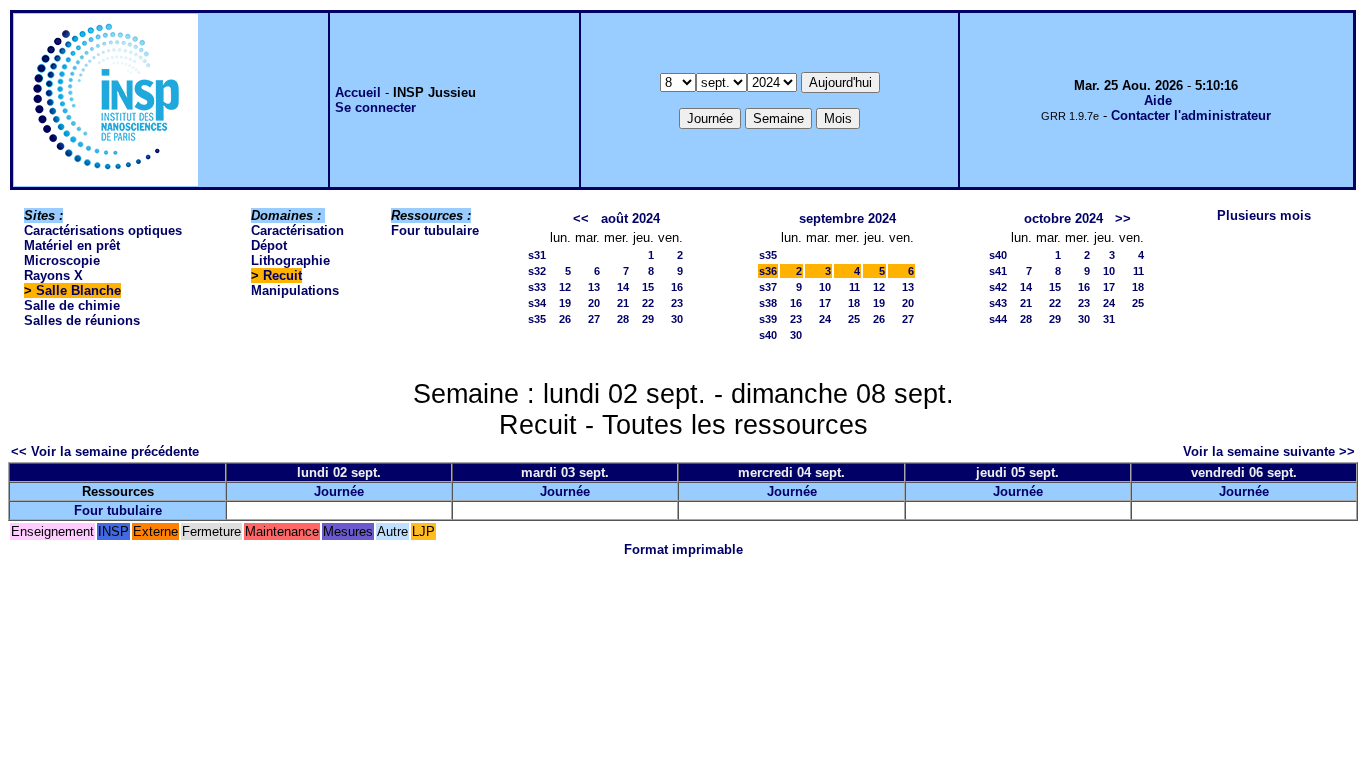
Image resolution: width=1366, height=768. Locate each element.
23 (677, 303)
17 (825, 303)
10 (825, 287)
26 (565, 319)
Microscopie (62, 260)
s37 (768, 287)
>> (1123, 218)
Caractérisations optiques (103, 230)
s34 (537, 303)
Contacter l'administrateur (1191, 115)
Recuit (282, 275)
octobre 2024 (1063, 218)
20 (594, 303)
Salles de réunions (82, 320)
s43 (998, 303)
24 (825, 319)
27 (594, 319)
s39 (768, 319)
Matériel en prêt (72, 245)
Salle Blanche (78, 290)
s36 (768, 271)
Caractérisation (297, 230)
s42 (998, 287)
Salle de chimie (72, 305)
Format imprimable (683, 549)
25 (854, 319)
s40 (768, 335)
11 (854, 287)
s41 (998, 271)
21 (623, 303)
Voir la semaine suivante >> (1269, 451)
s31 (537, 255)
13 (594, 287)
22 (648, 303)
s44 (998, 319)
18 (854, 303)
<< (581, 218)
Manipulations (295, 290)
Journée (339, 491)
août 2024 (630, 218)
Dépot (269, 245)
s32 (537, 271)
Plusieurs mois (1264, 215)
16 (677, 287)
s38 (768, 303)
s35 (537, 319)
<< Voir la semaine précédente (105, 451)
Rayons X (53, 275)
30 (677, 319)
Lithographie (290, 260)
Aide (1158, 100)
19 (565, 303)
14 (623, 287)
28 (623, 319)
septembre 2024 (847, 218)
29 (648, 319)
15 (648, 287)
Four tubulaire (435, 230)
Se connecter (375, 107)
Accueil (358, 92)
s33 (537, 287)
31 (1109, 319)
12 (565, 287)
